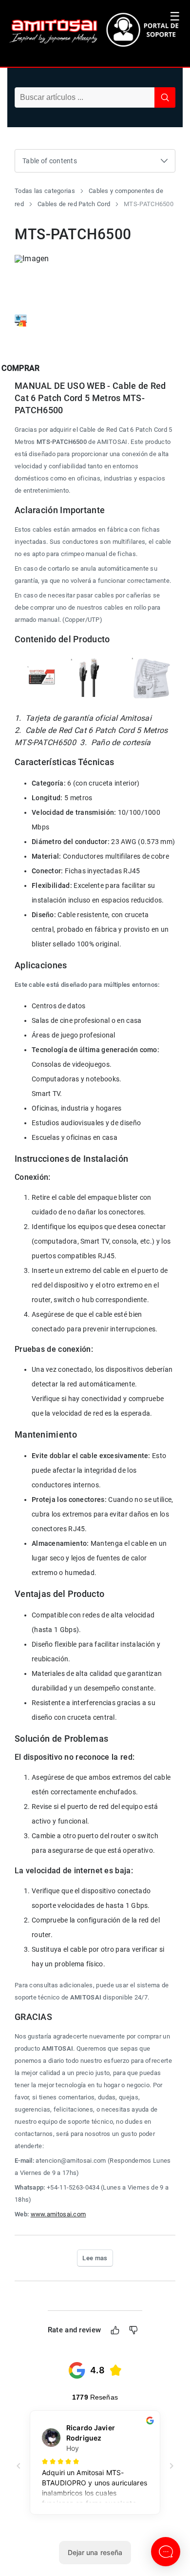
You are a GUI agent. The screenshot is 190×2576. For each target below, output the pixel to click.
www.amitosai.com (58, 2214)
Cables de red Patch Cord (74, 204)
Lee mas (95, 2258)
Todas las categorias (45, 191)
